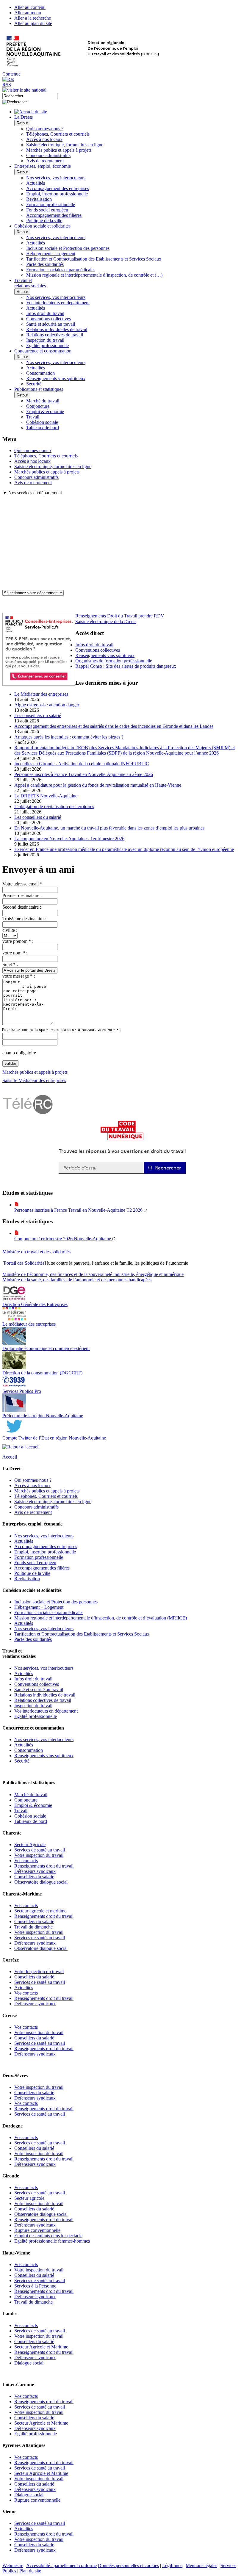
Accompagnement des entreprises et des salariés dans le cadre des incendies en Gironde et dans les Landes (114, 726)
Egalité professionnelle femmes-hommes (52, 2241)
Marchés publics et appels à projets (59, 150)
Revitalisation (39, 199)
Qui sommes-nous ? (45, 129)
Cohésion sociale (42, 422)
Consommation (40, 373)
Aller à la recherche (33, 18)
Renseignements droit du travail (44, 1866)
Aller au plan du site (33, 23)
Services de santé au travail (40, 1850)
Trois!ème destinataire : (24, 919)
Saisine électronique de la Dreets (106, 621)
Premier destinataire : (22, 895)
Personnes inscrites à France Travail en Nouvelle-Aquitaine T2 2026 (79, 1210)
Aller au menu (28, 13)
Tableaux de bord (43, 428)
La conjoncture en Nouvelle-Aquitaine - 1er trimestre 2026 (69, 839)
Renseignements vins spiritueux (56, 378)
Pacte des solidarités (45, 264)
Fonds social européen (47, 210)
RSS (7, 85)
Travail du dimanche (33, 1927)
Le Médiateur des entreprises (41, 694)
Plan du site (30, 2571)
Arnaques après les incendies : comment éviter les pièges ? (69, 737)
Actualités (36, 183)
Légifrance (172, 2565)
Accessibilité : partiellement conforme (61, 2565)
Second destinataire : (22, 907)
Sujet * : (10, 964)
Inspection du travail (45, 340)
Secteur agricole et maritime (40, 1911)
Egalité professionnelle (47, 345)
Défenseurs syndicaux (35, 1871)
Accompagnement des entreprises (58, 188)
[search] (30, 96)
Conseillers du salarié (34, 1877)
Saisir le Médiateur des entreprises (34, 1080)
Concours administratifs (48, 155)
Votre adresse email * (22, 884)
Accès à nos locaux (44, 139)
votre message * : (19, 976)
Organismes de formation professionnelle (114, 661)
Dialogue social (29, 2363)
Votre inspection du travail (39, 1855)
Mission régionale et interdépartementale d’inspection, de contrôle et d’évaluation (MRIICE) (101, 1618)
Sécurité (34, 384)
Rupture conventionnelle (37, 2230)
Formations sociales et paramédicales (61, 270)
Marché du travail (43, 401)
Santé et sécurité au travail (51, 324)
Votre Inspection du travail (39, 1971)
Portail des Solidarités (24, 1263)
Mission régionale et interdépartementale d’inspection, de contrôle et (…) (94, 275)
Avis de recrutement (45, 161)
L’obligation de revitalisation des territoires (54, 806)
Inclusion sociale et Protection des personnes (68, 248)
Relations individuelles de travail (57, 329)
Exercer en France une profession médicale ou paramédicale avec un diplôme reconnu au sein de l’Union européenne (124, 849)
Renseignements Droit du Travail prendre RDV (120, 616)
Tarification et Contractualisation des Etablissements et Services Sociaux (94, 259)
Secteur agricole (29, 2198)
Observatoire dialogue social (41, 1882)
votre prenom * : (18, 941)
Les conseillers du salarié (38, 715)
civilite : (10, 930)
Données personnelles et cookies (128, 2565)
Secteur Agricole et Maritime (41, 2347)
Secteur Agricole (30, 1844)
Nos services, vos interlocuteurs (56, 178)
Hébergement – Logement (51, 254)
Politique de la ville (44, 221)
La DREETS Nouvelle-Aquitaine (46, 796)
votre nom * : (15, 953)
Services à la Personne (35, 2286)
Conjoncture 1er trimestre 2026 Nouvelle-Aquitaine (63, 1239)
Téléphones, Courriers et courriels (58, 134)
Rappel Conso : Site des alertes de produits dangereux (126, 666)
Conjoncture (38, 406)
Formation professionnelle (51, 204)
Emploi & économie (45, 411)
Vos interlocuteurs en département (58, 303)
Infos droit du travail (45, 313)
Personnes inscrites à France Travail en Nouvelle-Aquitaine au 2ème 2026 (84, 774)
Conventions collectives (49, 319)
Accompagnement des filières (54, 215)
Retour (22, 123)
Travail (33, 417)
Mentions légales (201, 2565)
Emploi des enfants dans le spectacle (48, 2236)
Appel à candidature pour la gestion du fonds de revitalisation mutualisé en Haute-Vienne (98, 785)
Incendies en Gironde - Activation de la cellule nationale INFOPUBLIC (82, 764)
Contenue (11, 74)
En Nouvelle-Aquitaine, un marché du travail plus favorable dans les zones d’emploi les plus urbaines (109, 828)
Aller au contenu (30, 7)
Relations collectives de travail (55, 335)
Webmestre (13, 2565)
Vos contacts (26, 1861)
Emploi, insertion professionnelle (57, 194)
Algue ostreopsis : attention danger (47, 705)
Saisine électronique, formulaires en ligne (65, 145)
